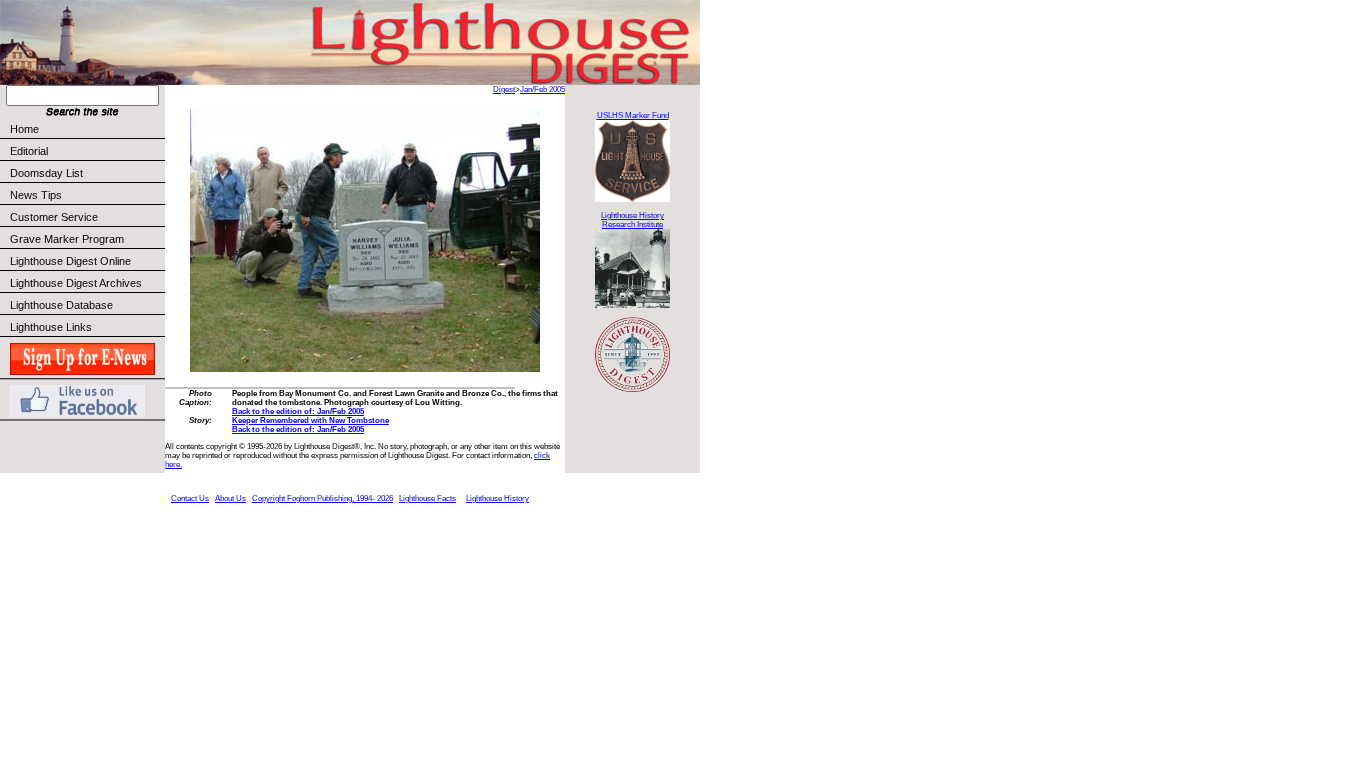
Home (24, 129)
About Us (230, 498)
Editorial (29, 151)
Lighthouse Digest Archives (76, 283)
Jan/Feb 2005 (542, 89)
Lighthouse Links (51, 327)
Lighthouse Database (61, 305)
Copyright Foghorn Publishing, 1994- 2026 (322, 498)
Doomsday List (46, 173)
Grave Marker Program (67, 239)
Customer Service (54, 217)
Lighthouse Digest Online (70, 261)
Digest (504, 89)
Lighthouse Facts (427, 498)
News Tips (36, 195)
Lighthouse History (497, 498)
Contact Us (190, 498)
